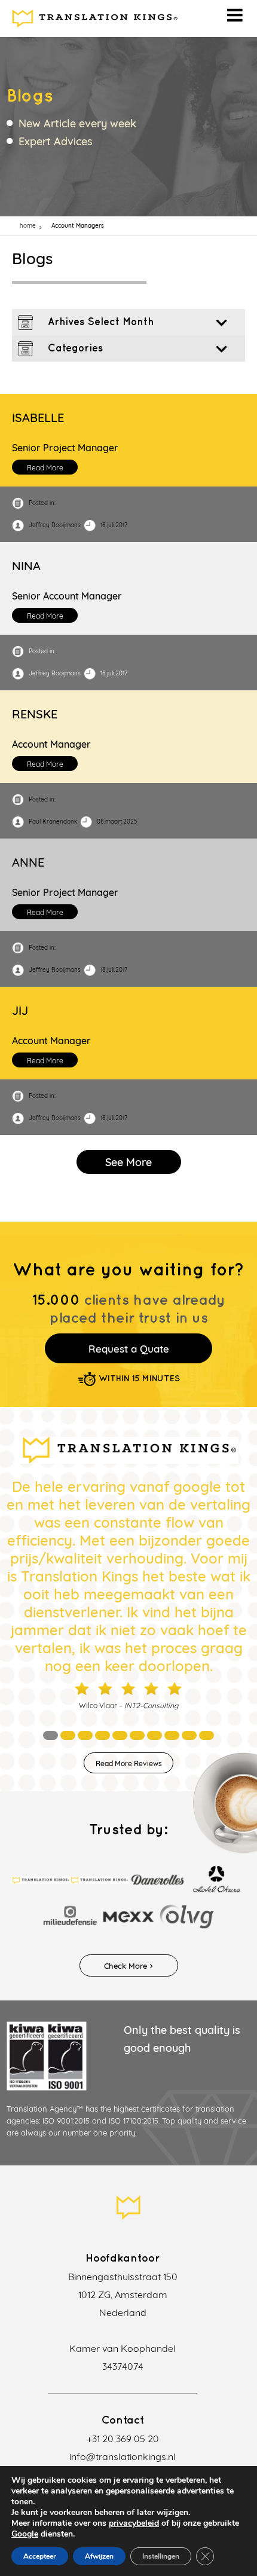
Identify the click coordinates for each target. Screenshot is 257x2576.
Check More (126, 1966)
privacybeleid (134, 2523)
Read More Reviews (129, 1763)
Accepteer (40, 2556)
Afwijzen (99, 2556)
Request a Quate (129, 1349)
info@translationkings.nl (123, 2456)
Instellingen (161, 2556)
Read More (45, 468)
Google (25, 2534)
